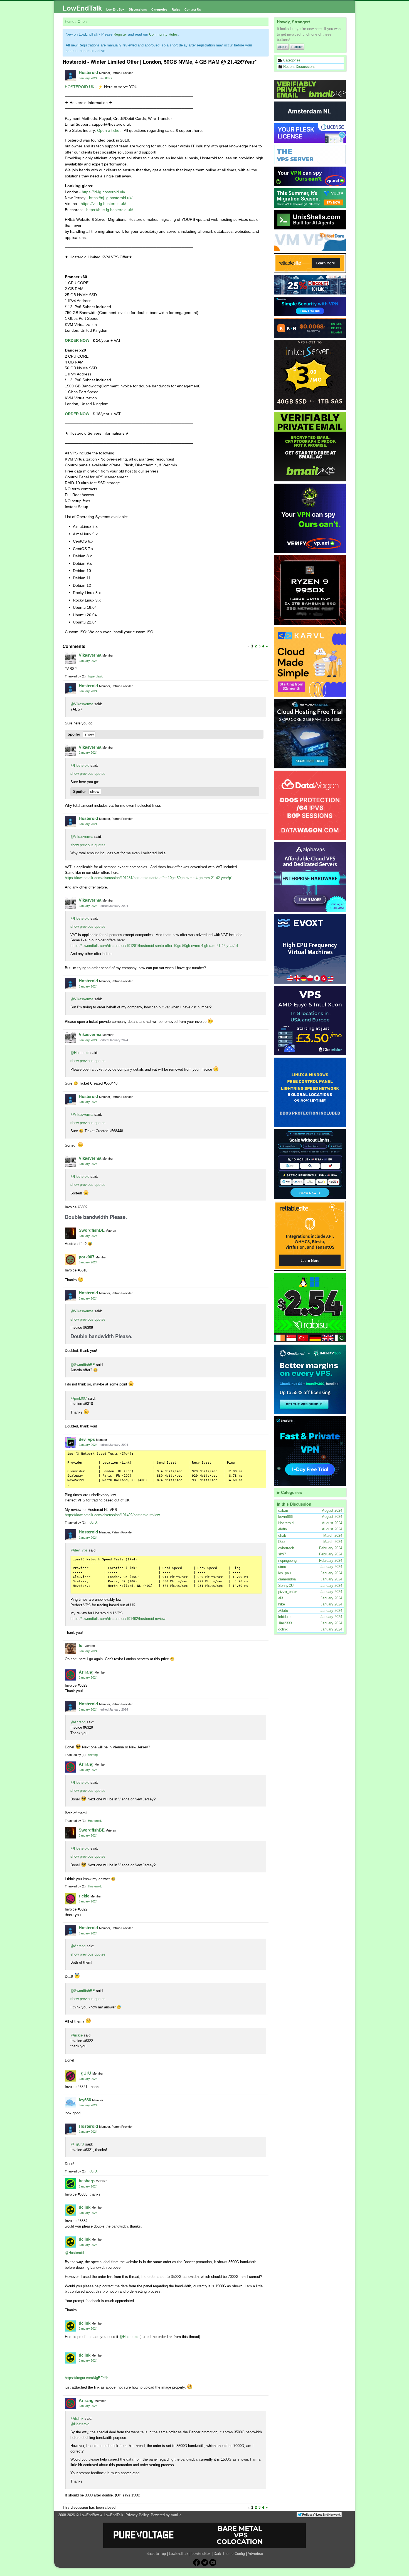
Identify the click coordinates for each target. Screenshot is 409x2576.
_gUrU (92, 1523)
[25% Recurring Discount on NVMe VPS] (310, 285)
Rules (176, 9)
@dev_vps (79, 1550)
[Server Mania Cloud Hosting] (310, 734)
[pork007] (70, 1260)
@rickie (77, 2035)
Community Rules (163, 34)
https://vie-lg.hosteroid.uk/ (103, 204)
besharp (87, 2181)
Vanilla (176, 2515)
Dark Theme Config (229, 2554)
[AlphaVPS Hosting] (310, 877)
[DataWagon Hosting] (310, 805)
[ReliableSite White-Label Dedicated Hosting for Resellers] (310, 263)
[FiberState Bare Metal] (310, 590)
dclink (85, 2207)
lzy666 (85, 2100)
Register (297, 47)
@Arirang (78, 1722)
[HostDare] (310, 241)
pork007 (87, 1257)
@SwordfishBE (83, 1365)
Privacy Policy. (138, 2515)
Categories (159, 9)
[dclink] (70, 2210)
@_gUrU (77, 2144)
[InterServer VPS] (310, 375)
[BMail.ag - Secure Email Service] (310, 90)
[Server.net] (310, 111)
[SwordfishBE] (70, 1233)
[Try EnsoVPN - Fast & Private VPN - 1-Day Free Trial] (310, 1451)
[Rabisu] (310, 1308)
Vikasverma (90, 655)
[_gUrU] (70, 2076)
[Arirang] (70, 1675)
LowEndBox (115, 9)
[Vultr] (310, 198)
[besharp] (70, 2184)
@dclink (77, 2418)
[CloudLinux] (310, 1379)
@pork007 (79, 1398)
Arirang (86, 1672)
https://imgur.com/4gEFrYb (87, 2378)
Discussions (138, 9)
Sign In (283, 47)
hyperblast (95, 676)
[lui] (70, 1648)
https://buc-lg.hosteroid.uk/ (110, 210)
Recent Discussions (299, 67)
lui (81, 1645)
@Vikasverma (82, 704)
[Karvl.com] (310, 662)
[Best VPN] (310, 518)
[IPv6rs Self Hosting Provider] (310, 220)
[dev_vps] (70, 1442)
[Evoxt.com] (310, 949)
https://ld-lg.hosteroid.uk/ (104, 192)
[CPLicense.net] (310, 133)
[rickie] (70, 1899)
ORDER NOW (77, 340)
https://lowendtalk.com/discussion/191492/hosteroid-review (112, 1515)
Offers (108, 78)
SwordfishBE (92, 1230)
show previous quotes (88, 774)
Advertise (255, 2554)
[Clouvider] (310, 1021)
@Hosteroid (80, 765)
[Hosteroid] (70, 75)
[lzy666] (70, 2103)
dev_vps (87, 1439)
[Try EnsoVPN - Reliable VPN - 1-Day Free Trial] (310, 306)
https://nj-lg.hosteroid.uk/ (111, 198)
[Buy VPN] (310, 176)
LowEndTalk (82, 8)
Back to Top (156, 2554)
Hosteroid (88, 72)
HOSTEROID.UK (80, 87)
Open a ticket (109, 130)
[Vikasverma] (70, 658)
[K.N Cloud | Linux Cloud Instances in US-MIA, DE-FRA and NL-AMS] (310, 328)
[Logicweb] (310, 1092)
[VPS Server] (310, 155)
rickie (84, 1896)
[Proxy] (310, 1164)
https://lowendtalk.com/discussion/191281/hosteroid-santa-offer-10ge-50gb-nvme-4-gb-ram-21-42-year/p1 (149, 878)
